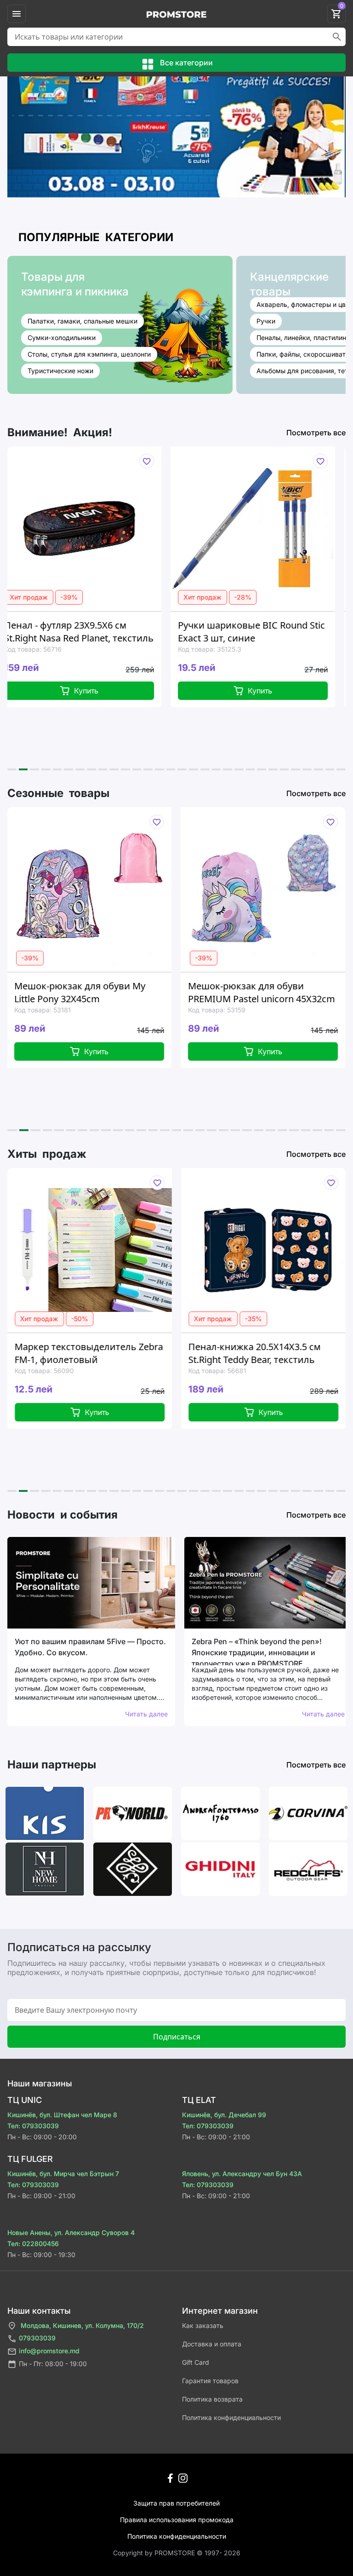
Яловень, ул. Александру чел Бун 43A (242, 2174)
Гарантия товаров (210, 2381)
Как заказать (203, 2325)
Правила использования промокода (177, 2520)
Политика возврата (212, 2399)
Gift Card (196, 2362)
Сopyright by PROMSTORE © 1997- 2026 (177, 2553)
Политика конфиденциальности (231, 2417)
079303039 (37, 2338)
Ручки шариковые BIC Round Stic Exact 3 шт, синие (136, 632)
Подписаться (177, 2037)
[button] (12, 769)
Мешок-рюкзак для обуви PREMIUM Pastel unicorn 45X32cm (156, 992)
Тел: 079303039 (33, 2126)
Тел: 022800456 (33, 2244)
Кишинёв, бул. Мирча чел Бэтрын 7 (63, 2174)
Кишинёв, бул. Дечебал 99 (224, 2115)
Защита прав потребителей (176, 2503)
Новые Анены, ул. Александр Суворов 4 (71, 2232)
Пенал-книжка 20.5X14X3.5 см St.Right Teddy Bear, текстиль (172, 1353)
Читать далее (146, 1714)
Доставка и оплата (212, 2344)
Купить (145, 691)
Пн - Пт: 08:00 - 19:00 (53, 2364)
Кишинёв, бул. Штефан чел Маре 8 (62, 2115)
